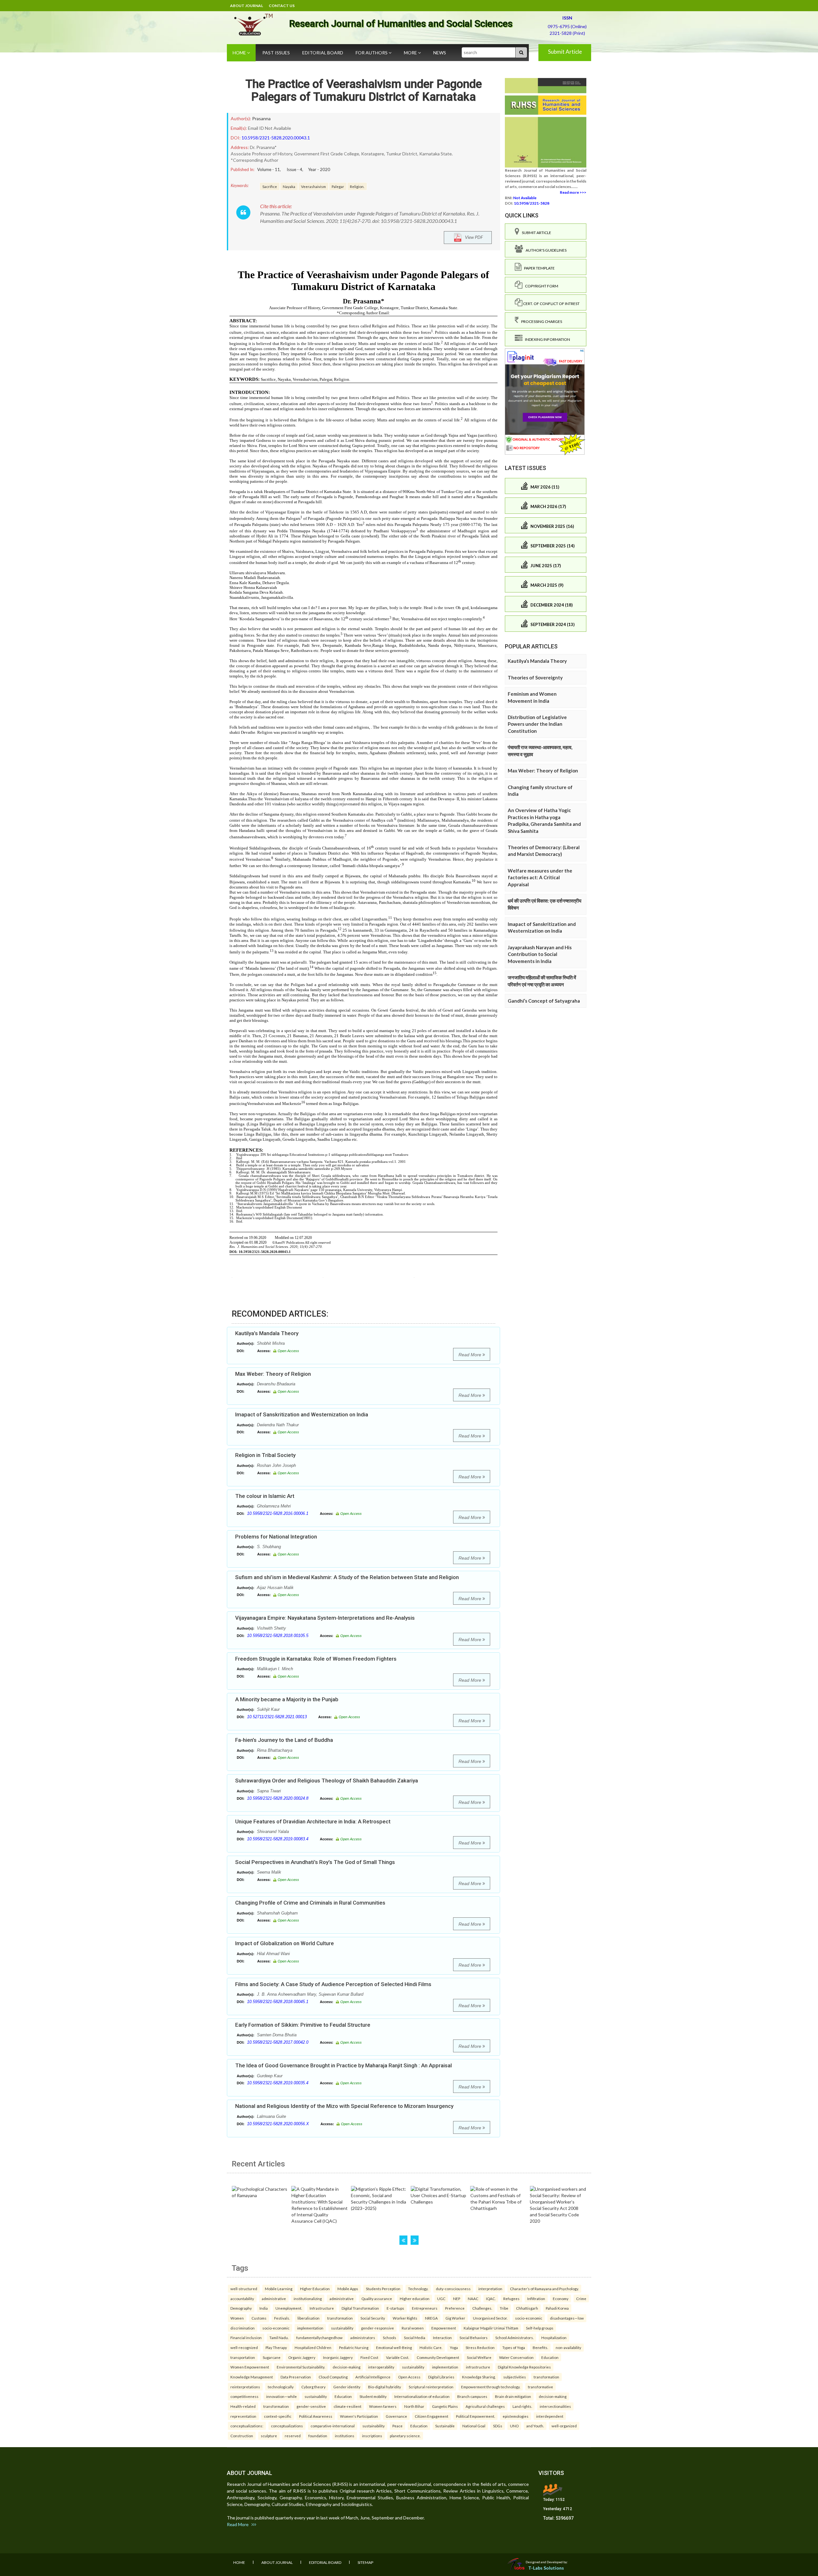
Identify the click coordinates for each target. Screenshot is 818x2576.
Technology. (418, 2289)
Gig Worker (455, 2318)
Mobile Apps (348, 2289)
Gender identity (347, 2387)
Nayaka (289, 186)
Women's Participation (359, 2416)
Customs (259, 2318)
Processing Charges (540, 321)
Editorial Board (323, 53)
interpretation (490, 2289)
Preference (455, 2308)
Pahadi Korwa (557, 2308)
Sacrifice (270, 186)
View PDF (472, 237)
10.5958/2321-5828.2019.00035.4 (278, 2083)
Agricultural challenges (485, 2406)
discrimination (243, 2328)
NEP (457, 2298)
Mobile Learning (279, 2289)
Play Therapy (276, 2347)
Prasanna (261, 118)
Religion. (357, 186)
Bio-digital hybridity (385, 2387)
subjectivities (515, 2377)
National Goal (474, 2426)
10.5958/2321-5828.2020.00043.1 (276, 138)
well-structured (244, 2289)
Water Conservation (516, 2357)
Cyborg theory (313, 2387)
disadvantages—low (567, 2318)
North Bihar (414, 2406)
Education (550, 2357)
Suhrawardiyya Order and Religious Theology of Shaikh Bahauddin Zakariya (327, 1781)
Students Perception (383, 2289)
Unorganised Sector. (490, 2318)
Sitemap (365, 2562)
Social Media (415, 2337)
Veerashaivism (313, 186)
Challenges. (482, 2308)
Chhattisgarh (527, 2308)
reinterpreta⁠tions (245, 2387)
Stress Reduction (480, 2347)
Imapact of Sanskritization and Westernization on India (302, 1414)
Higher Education (315, 2289)
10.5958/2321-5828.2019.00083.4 (278, 1839)
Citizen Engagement (432, 2416)
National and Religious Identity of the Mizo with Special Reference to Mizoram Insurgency (344, 2106)
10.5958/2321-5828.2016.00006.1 (278, 1513)
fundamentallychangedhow (319, 2337)
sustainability (342, 2328)
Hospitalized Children (313, 2347)
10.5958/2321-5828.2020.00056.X (278, 2124)
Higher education (415, 2298)
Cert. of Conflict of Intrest (551, 304)
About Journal (247, 6)
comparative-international (333, 2426)
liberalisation (309, 2318)
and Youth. (535, 2426)
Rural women (413, 2328)
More (411, 53)
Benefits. (540, 2347)
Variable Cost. (397, 2357)
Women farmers (383, 2406)
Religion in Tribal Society (265, 1455)
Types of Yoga (514, 2347)
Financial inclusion (246, 2337)
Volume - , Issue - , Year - (294, 169)
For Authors (372, 53)
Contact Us (282, 6)
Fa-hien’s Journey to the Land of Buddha (284, 1740)
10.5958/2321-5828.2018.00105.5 (278, 1636)
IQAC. (491, 2298)
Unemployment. (289, 2308)
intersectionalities (555, 2406)
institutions (345, 2436)
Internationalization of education (422, 2396)
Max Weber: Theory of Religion (273, 1374)
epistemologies (516, 2416)
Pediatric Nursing (354, 2347)
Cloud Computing (333, 2377)
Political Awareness (316, 2416)
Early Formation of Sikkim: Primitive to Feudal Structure (303, 2025)
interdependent (550, 2416)
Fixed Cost (369, 2357)
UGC (441, 2298)
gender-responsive (378, 2328)
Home (240, 53)
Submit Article (565, 52)
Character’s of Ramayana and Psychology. (544, 2289)
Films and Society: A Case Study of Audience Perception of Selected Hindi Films (333, 1984)
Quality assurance (377, 2298)
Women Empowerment (250, 2367)
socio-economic (529, 2318)
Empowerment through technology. (491, 2387)
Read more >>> (573, 192)
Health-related (243, 2406)
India (264, 2308)
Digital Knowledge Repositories (524, 2367)
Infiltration (536, 2298)
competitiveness (244, 2396)
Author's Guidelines (545, 250)
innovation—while (282, 2396)
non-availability (568, 2347)
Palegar (338, 186)
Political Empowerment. (475, 2416)
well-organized (564, 2426)
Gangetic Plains (445, 2406)
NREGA (431, 2318)
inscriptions (372, 2436)
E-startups (395, 2308)
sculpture (269, 2436)
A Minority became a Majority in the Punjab (287, 1699)
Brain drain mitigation (513, 2396)
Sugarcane (272, 2357)
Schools (390, 2337)
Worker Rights (405, 2318)
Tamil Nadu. (279, 2337)
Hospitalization (554, 2337)
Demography (241, 2308)
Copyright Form (540, 286)
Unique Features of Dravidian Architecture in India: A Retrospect (313, 1821)
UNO (514, 2426)
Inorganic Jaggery (338, 2357)
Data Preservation (296, 2377)
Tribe (504, 2308)
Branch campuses (472, 2396)
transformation (340, 2318)
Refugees (511, 2298)
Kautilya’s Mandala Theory (267, 1333)
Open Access (409, 2377)
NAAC (473, 2298)
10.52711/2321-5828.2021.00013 (277, 1717)
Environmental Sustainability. (301, 2367)
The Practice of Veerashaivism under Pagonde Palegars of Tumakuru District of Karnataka (364, 90)
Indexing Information (546, 339)
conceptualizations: (247, 2426)
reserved (293, 2436)
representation (243, 2416)
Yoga (454, 2347)
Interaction (442, 2337)
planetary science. (405, 2436)
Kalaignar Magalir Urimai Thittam (491, 2328)
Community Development (438, 2357)
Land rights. (522, 2406)
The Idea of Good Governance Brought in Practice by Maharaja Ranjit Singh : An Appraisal (343, 2065)
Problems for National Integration (276, 1537)
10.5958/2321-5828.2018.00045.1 (278, 2002)
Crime (581, 2298)
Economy (561, 2298)
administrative (274, 2298)
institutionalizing (308, 2298)
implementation (310, 2328)
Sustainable (445, 2426)
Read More (471, 1355)
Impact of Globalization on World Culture (285, 1943)
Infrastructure (322, 2308)
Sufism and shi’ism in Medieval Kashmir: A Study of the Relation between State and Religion (347, 1577)
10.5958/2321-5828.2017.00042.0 (278, 2042)
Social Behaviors (474, 2337)
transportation (243, 2357)
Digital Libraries (441, 2377)
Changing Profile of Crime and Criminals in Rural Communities (310, 1903)
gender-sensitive (311, 2406)
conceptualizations (287, 2426)
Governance (396, 2416)
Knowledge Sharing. (479, 2377)
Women (237, 2318)
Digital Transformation (360, 2308)
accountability (242, 2298)
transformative (540, 2387)
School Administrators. (514, 2337)
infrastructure (478, 2367)
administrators (363, 2337)
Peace (397, 2426)
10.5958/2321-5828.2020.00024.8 (278, 1798)
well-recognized (244, 2347)
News (440, 53)
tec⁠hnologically (281, 2387)
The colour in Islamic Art (265, 1496)
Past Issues (276, 53)
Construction (242, 2436)
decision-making (347, 2367)
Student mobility (373, 2396)
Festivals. (282, 2318)
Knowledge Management (252, 2377)
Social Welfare (479, 2357)
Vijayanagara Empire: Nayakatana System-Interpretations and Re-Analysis (325, 1618)
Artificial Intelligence (373, 2377)
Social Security (373, 2318)
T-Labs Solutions (546, 2568)
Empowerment (444, 2328)
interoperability (381, 2367)
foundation (318, 2436)
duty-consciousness (453, 2289)
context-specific (278, 2416)
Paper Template (538, 268)
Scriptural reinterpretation (431, 2387)
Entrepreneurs (425, 2308)
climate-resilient (347, 2406)
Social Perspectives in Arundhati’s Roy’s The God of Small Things (315, 1862)
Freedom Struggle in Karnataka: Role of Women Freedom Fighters (316, 1659)
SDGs (498, 2426)
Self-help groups (540, 2328)
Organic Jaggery (302, 2357)
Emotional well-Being (394, 2347)
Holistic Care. (431, 2347)
